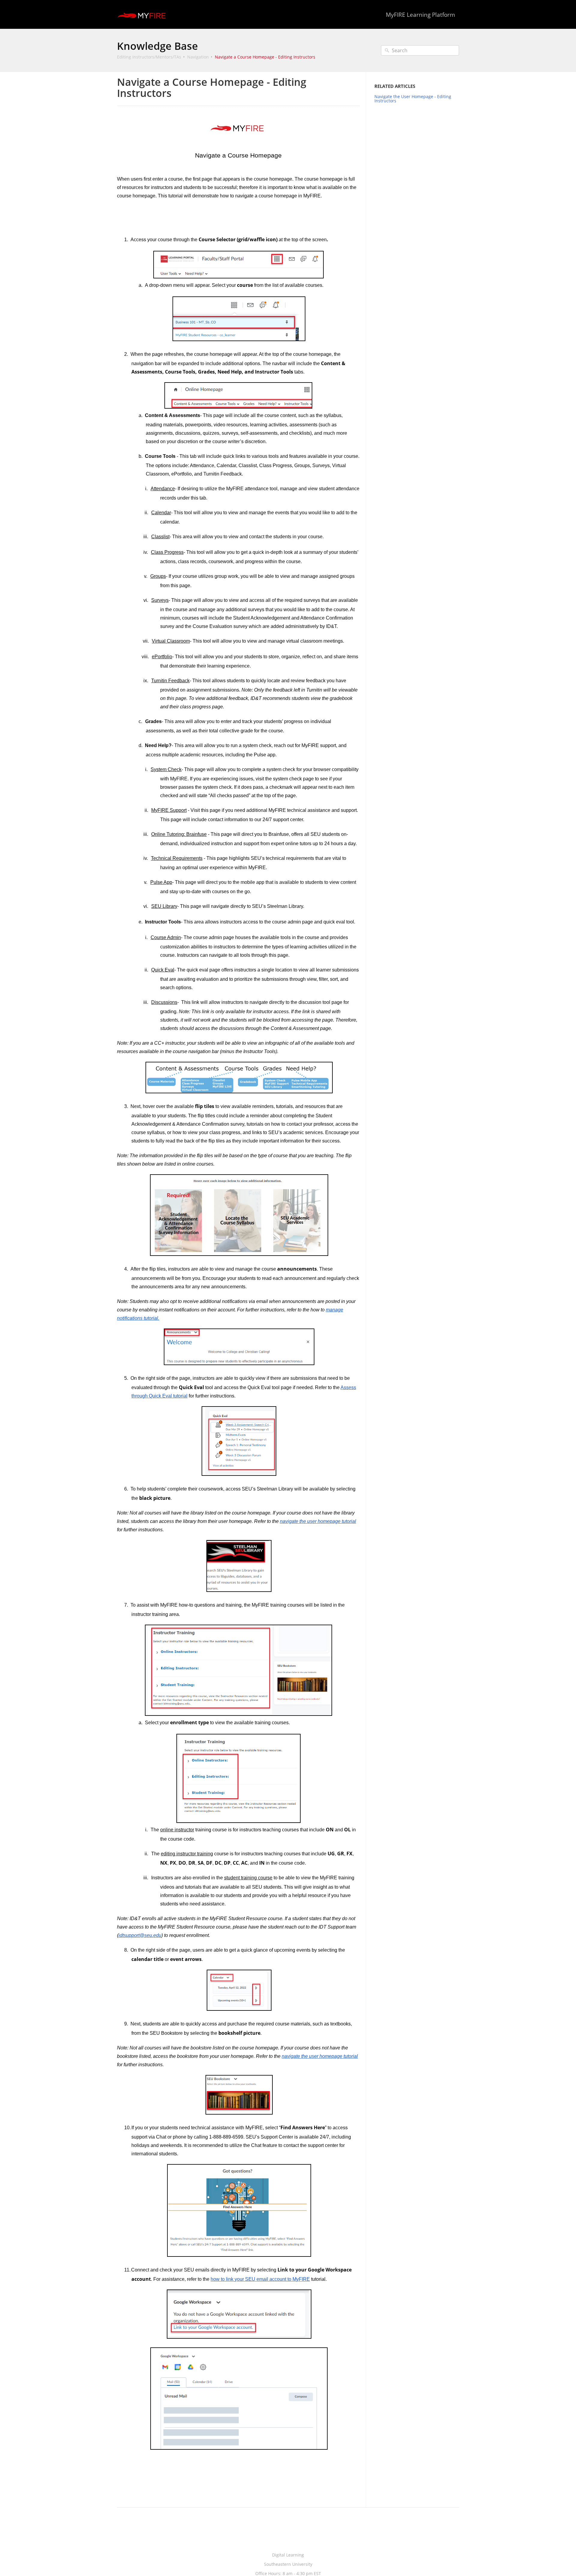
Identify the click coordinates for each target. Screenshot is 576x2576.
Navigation (198, 57)
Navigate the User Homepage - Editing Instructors (413, 99)
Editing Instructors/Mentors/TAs (149, 57)
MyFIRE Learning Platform (420, 15)
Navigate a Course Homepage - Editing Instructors (265, 57)
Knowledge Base (157, 46)
